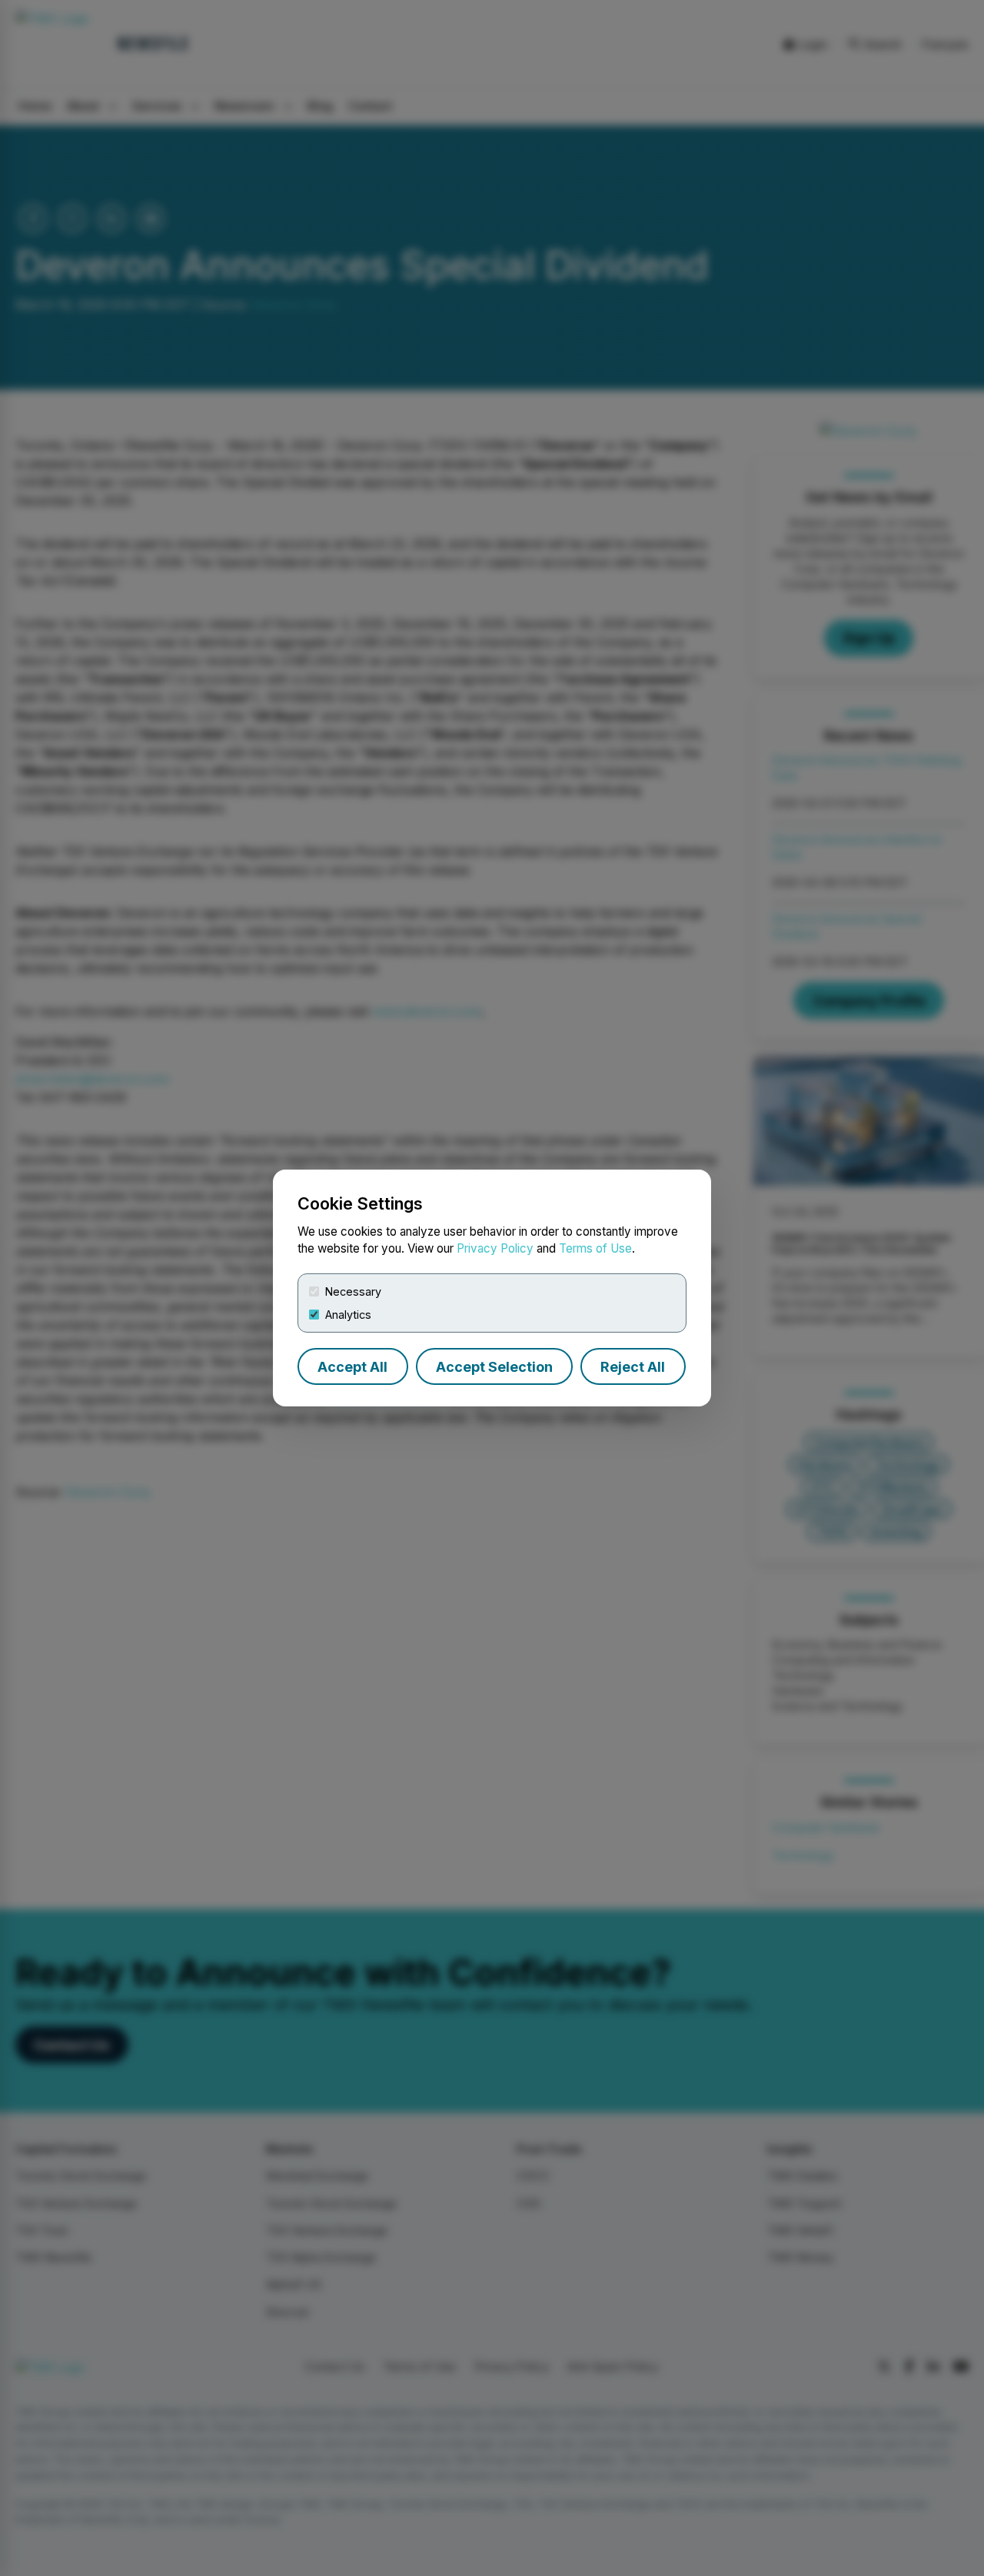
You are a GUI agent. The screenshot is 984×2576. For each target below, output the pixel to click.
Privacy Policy (495, 1248)
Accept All (352, 1367)
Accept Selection (494, 1367)
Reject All (633, 1367)
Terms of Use (595, 1248)
